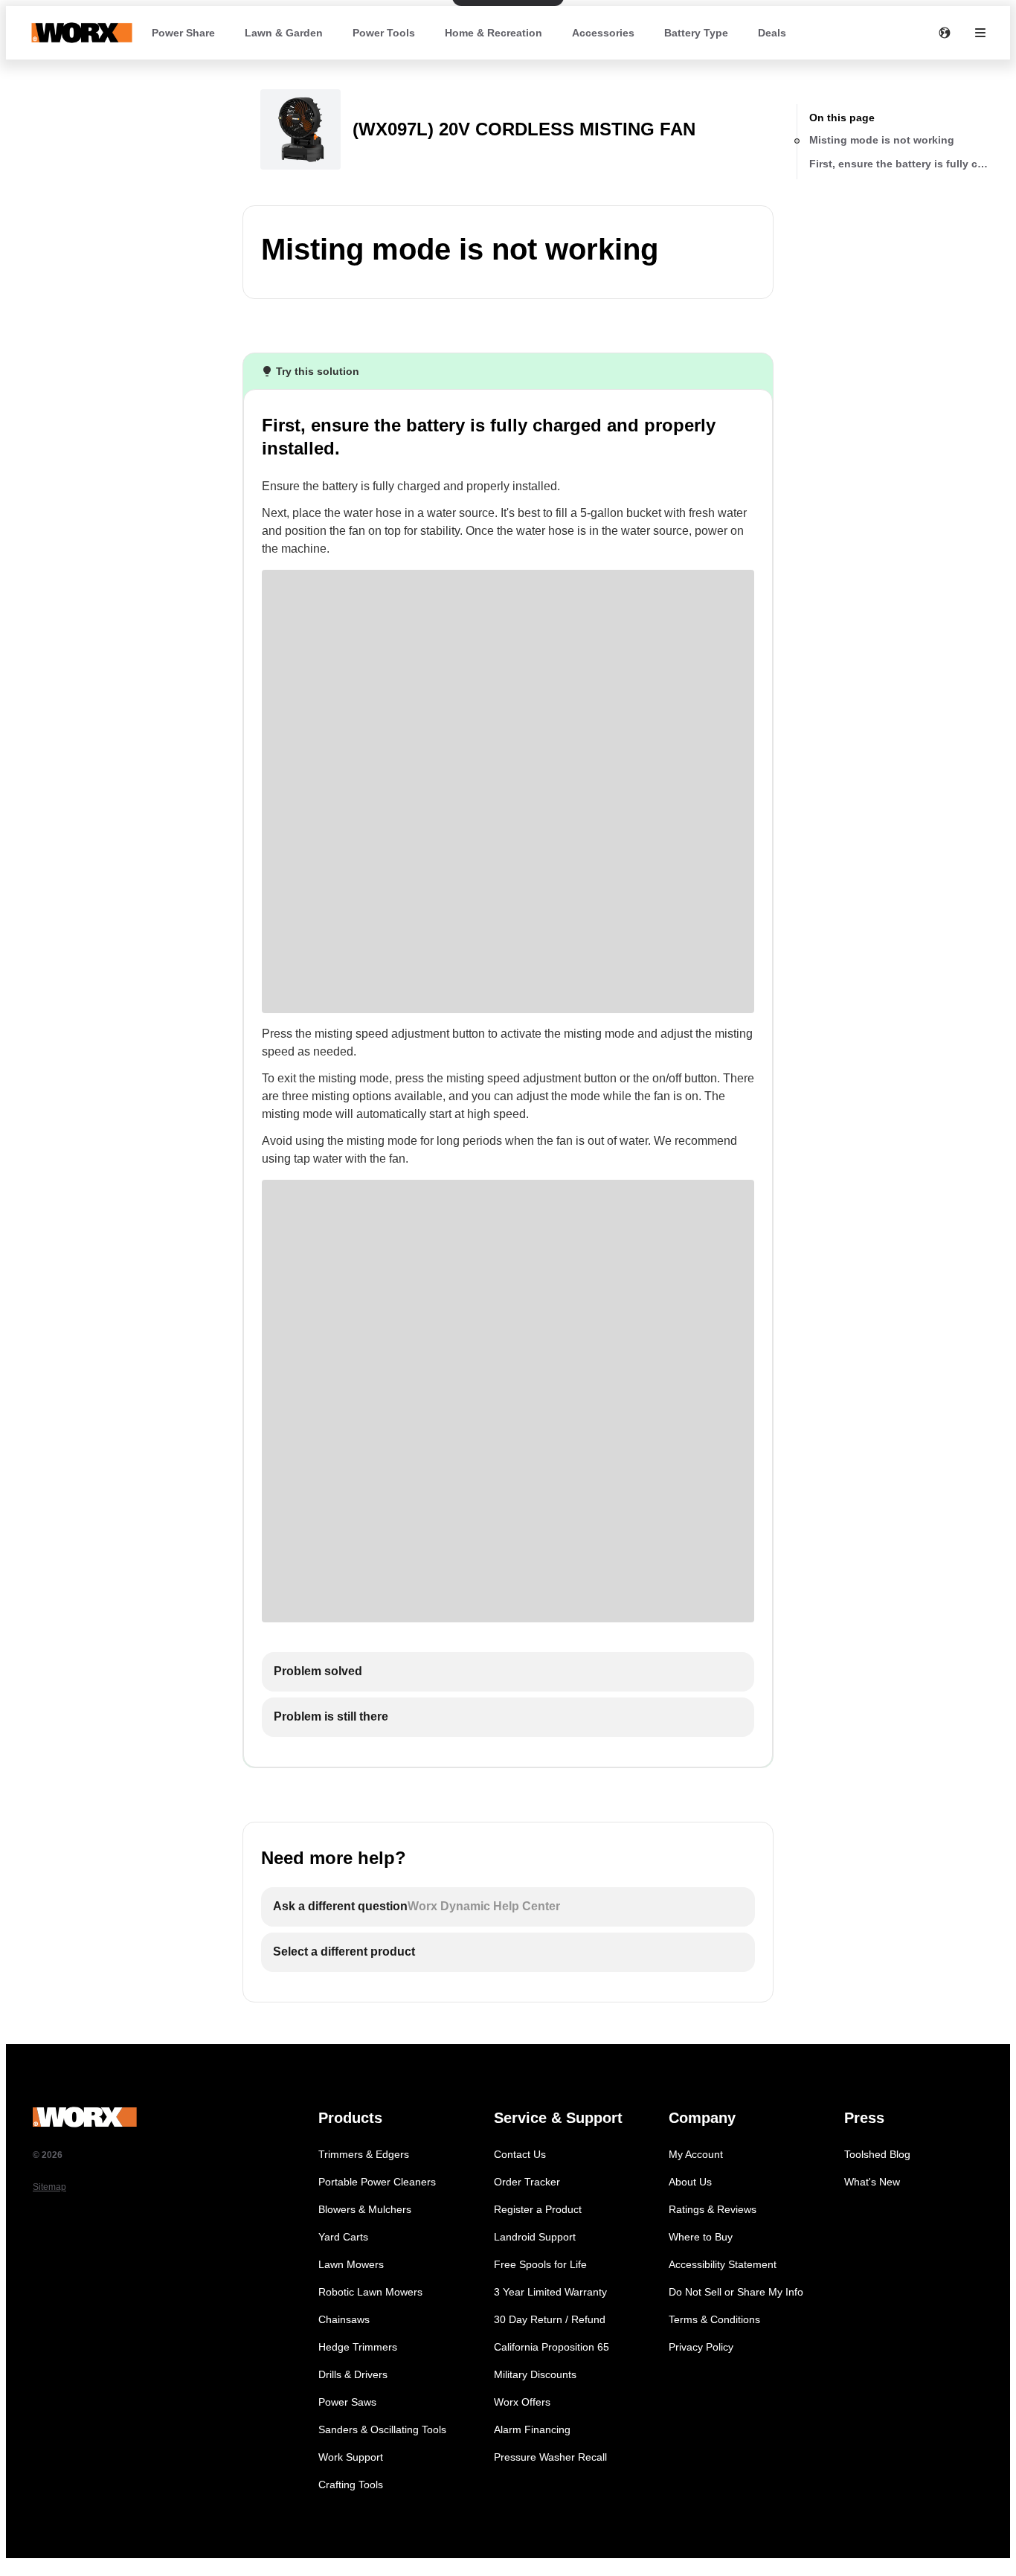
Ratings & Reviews (713, 2209)
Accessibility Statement (723, 2264)
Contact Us (520, 2154)
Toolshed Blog (877, 2154)
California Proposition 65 (552, 2347)
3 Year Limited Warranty (550, 2292)
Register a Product (538, 2209)
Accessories (603, 33)
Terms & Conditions (714, 2319)
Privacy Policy (701, 2347)
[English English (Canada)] (945, 33)
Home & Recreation (493, 33)
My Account (696, 2154)
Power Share (183, 33)
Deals (772, 33)
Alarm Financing (532, 2429)
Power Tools (384, 33)
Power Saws (347, 2402)
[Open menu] (980, 33)
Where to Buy (701, 2237)
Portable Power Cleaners (377, 2182)
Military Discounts (535, 2374)
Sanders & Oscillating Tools (382, 2429)
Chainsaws (344, 2319)
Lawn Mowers (351, 2264)
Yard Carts (343, 2237)
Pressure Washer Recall (550, 2457)
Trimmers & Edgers (364, 2154)
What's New (872, 2182)
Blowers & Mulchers (365, 2209)
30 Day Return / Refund (550, 2319)
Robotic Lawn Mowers (370, 2292)
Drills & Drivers (353, 2374)
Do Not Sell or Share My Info (736, 2292)
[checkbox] (508, 1672)
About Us (690, 2182)
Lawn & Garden (284, 33)
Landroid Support (535, 2237)
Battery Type (696, 33)
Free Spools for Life (540, 2264)
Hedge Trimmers (358, 2347)
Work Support (351, 2457)
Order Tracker (527, 2182)
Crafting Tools (351, 2485)
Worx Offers (522, 2402)
